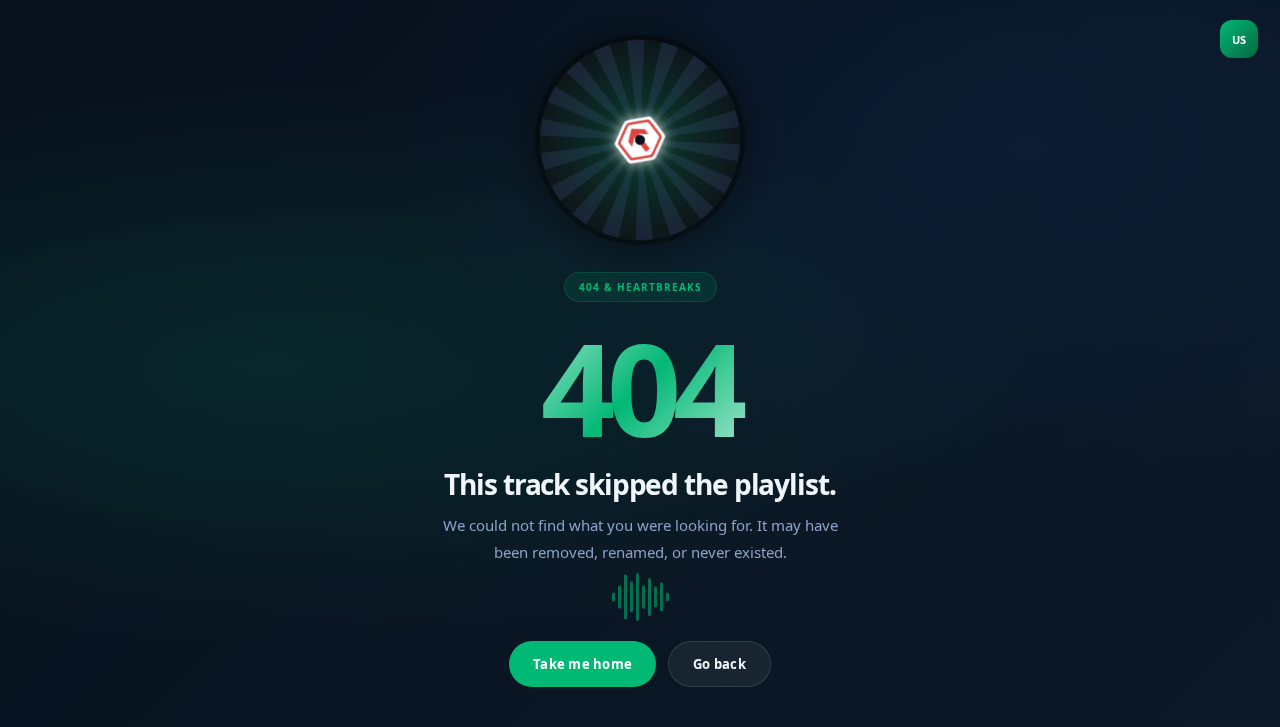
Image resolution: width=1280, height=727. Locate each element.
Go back (719, 664)
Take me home (582, 664)
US (1239, 39)
